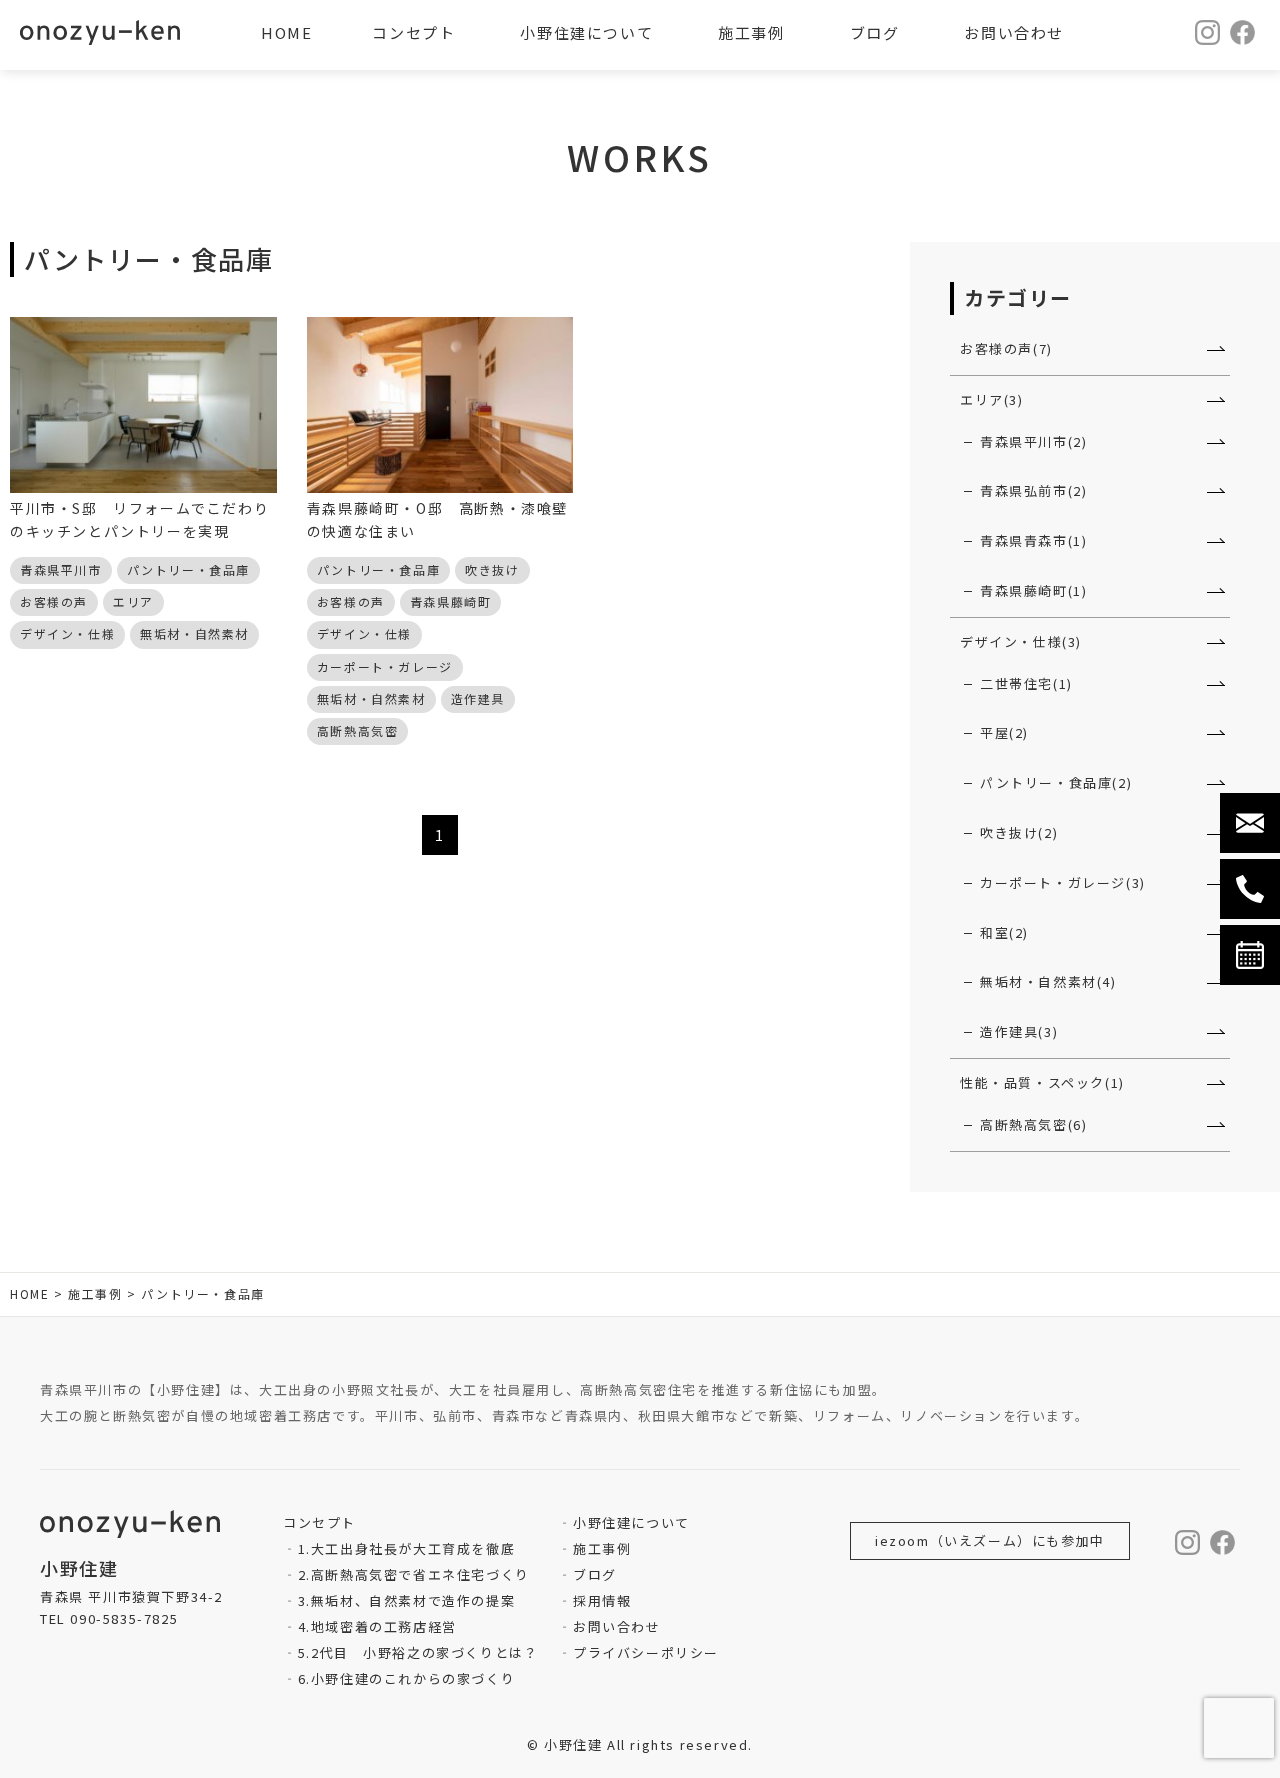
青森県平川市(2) (1033, 441)
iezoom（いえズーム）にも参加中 (990, 1540)
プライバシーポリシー (646, 1652)
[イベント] (1250, 955)
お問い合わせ (616, 1626)
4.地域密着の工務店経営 (377, 1626)
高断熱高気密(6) (1033, 1124)
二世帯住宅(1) (1026, 683)
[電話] (1250, 889)
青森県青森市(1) (1033, 540)
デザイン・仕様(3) (1021, 641)
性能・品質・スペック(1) (1042, 1082)
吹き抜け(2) (1019, 832)
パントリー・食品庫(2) (1056, 782)
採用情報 (602, 1600)
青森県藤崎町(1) (1033, 590)
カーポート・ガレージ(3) (1063, 882)
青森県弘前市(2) (1033, 490)
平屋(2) (1004, 732)
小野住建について (631, 1522)
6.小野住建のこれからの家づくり (406, 1678)
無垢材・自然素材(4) (1048, 981)
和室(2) (1004, 932)
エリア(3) (992, 399)
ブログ (594, 1574)
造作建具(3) (1019, 1031)
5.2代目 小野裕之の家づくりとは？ (418, 1652)
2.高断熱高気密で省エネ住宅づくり (414, 1574)
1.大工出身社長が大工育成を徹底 (406, 1548)
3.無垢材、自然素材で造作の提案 (406, 1600)
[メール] (1250, 823)
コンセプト (413, 32)
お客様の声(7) (1006, 348)
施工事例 (602, 1548)
